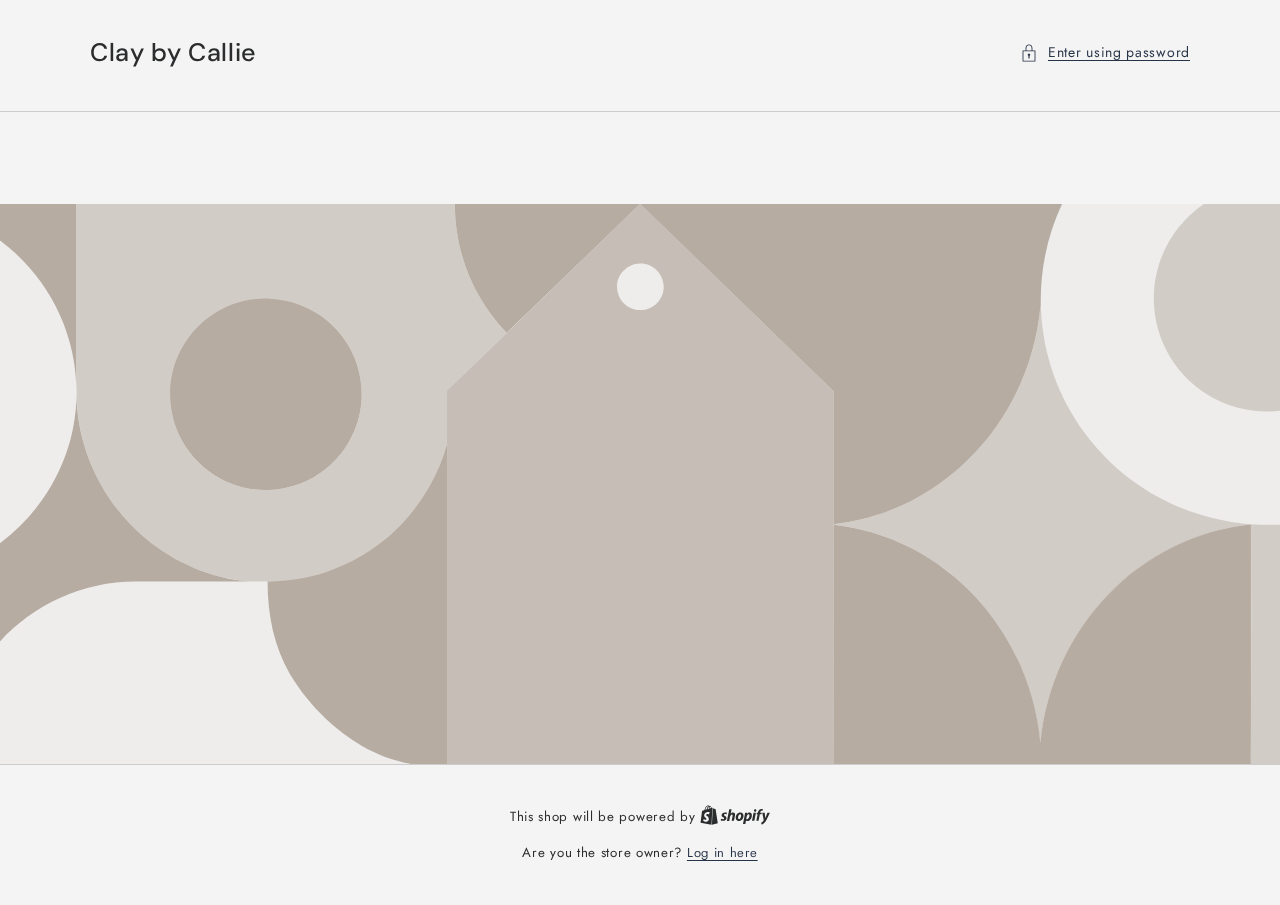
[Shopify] (735, 816)
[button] (1105, 52)
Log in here (722, 852)
